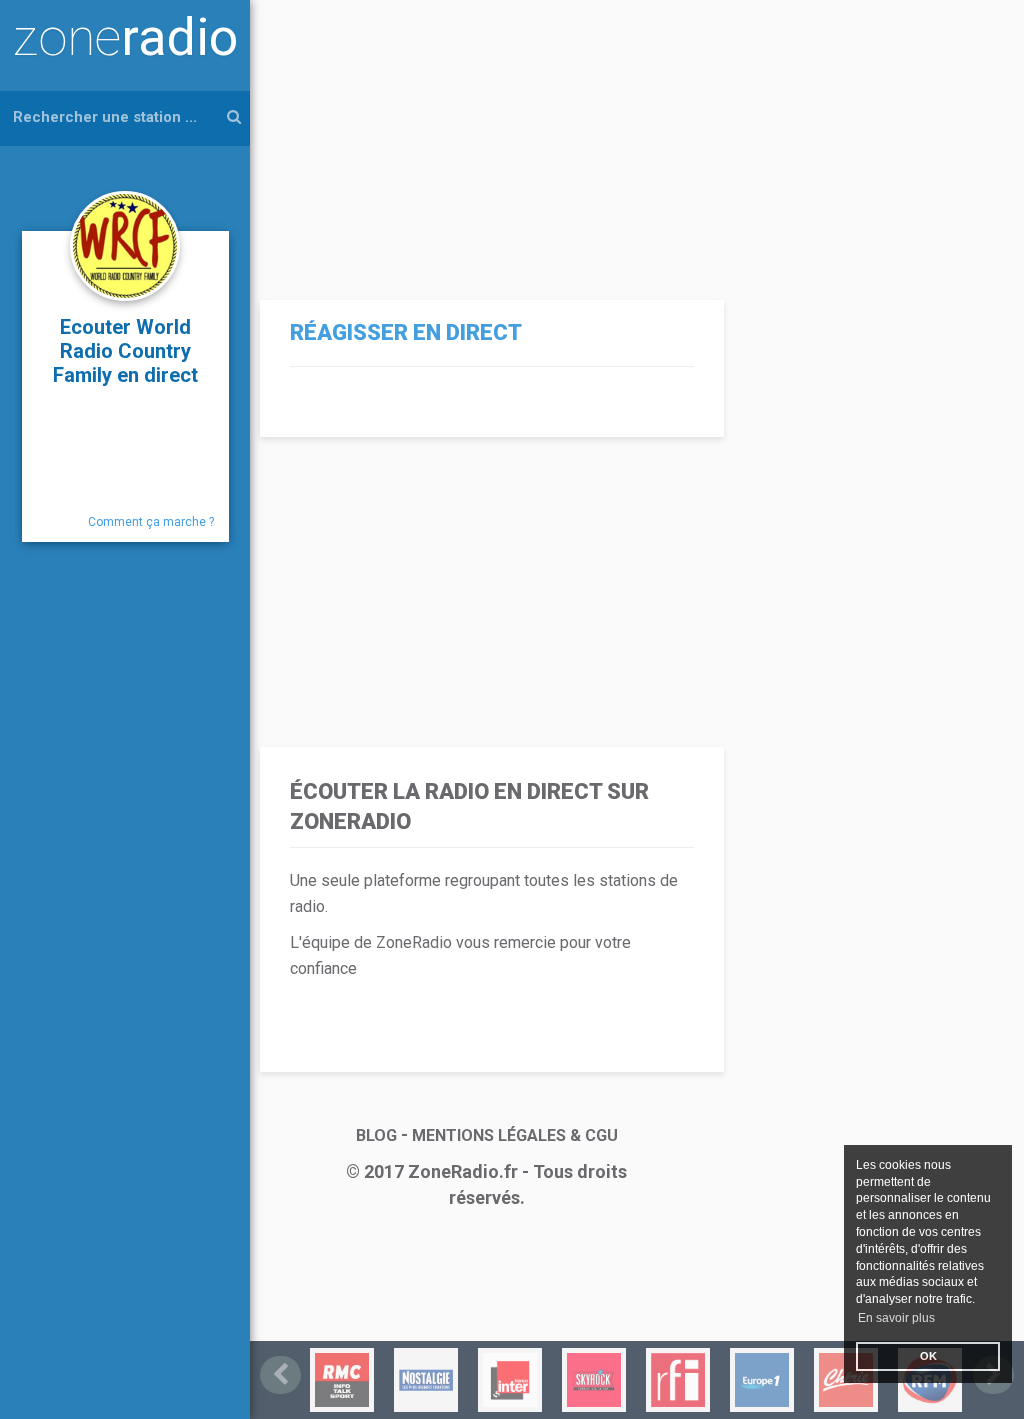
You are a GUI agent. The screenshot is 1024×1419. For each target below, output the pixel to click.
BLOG (376, 1135)
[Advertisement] (487, 140)
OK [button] (928, 1356)
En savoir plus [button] (896, 1318)
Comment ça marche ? (151, 522)
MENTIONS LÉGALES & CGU (515, 1135)
